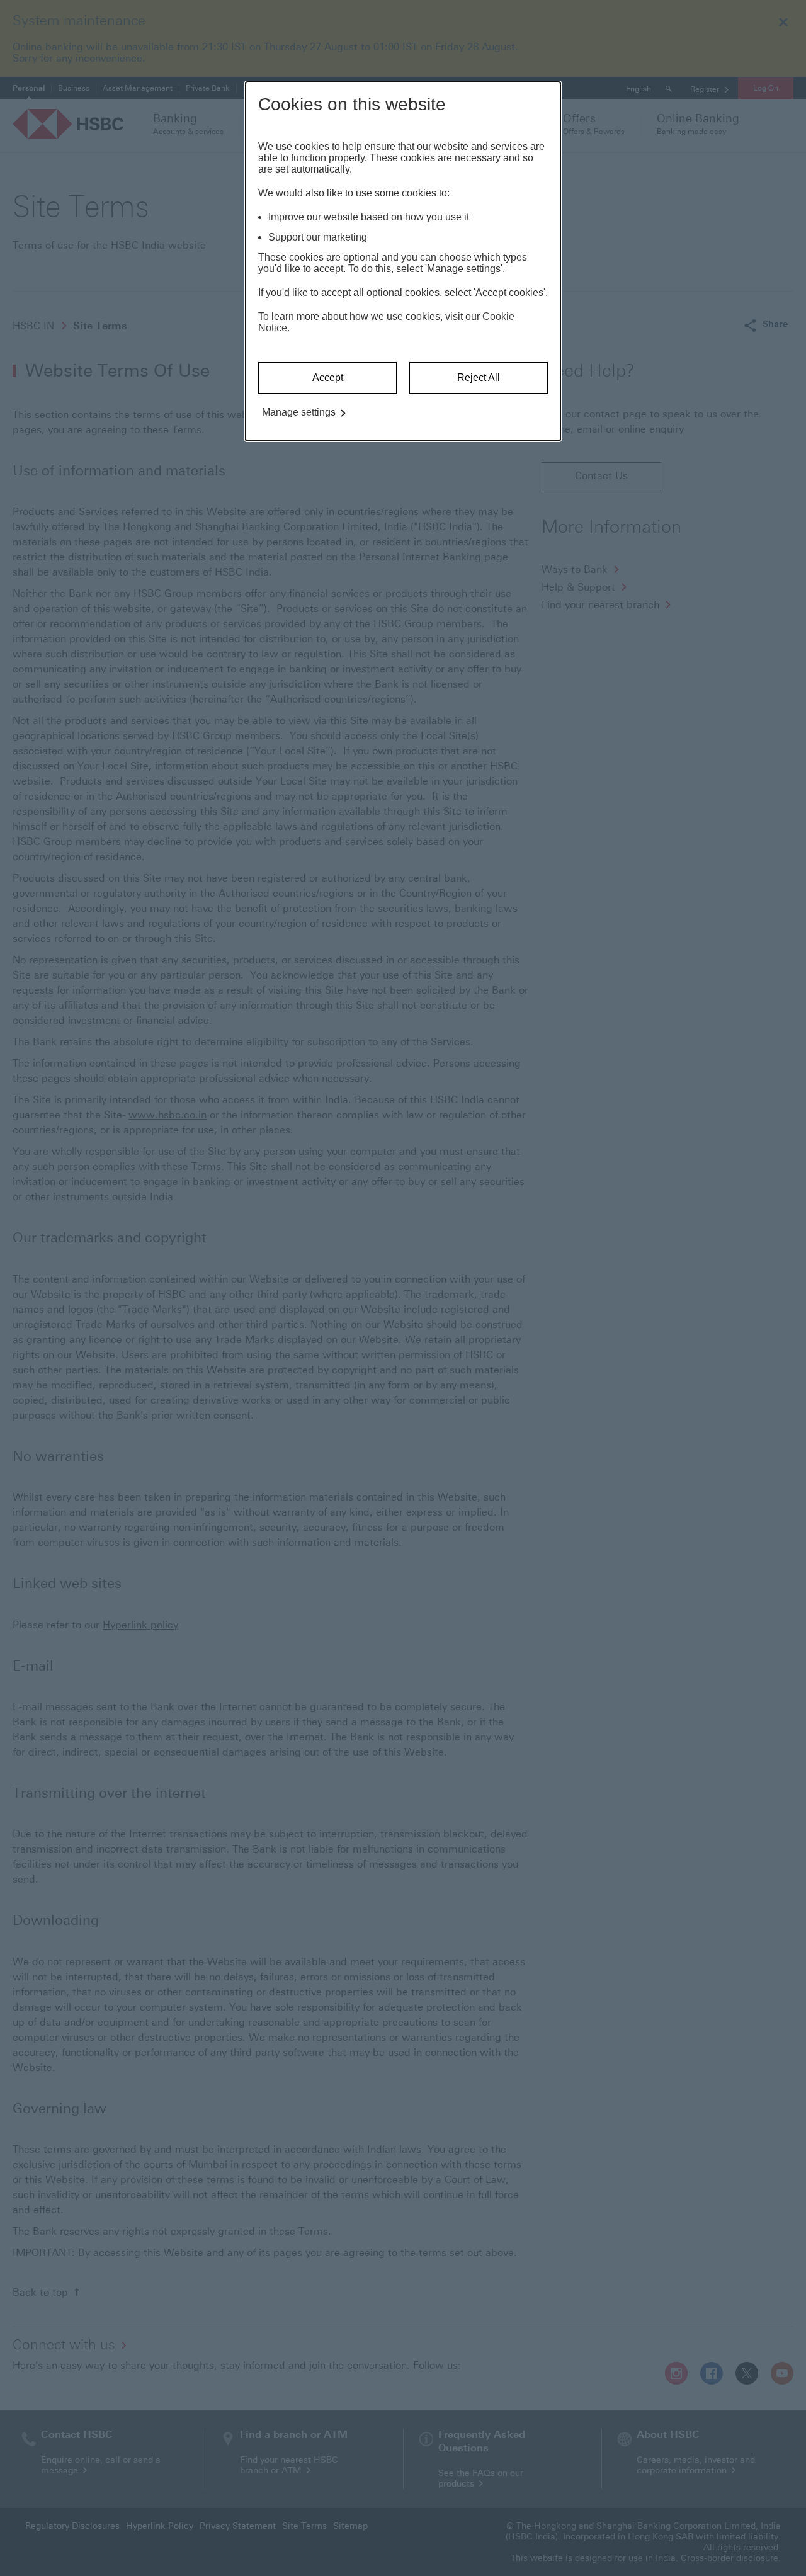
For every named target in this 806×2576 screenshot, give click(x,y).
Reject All (479, 377)
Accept (328, 377)
